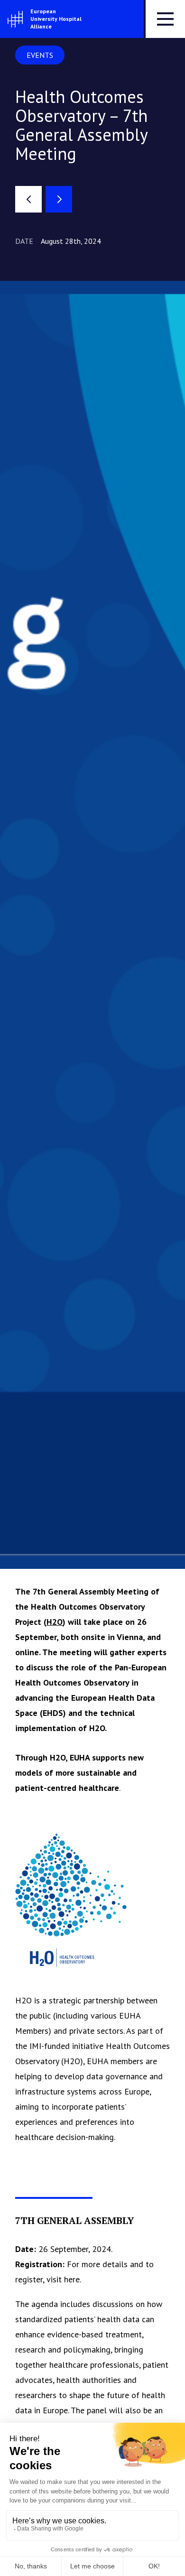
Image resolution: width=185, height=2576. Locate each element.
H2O (55, 1622)
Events (40, 55)
